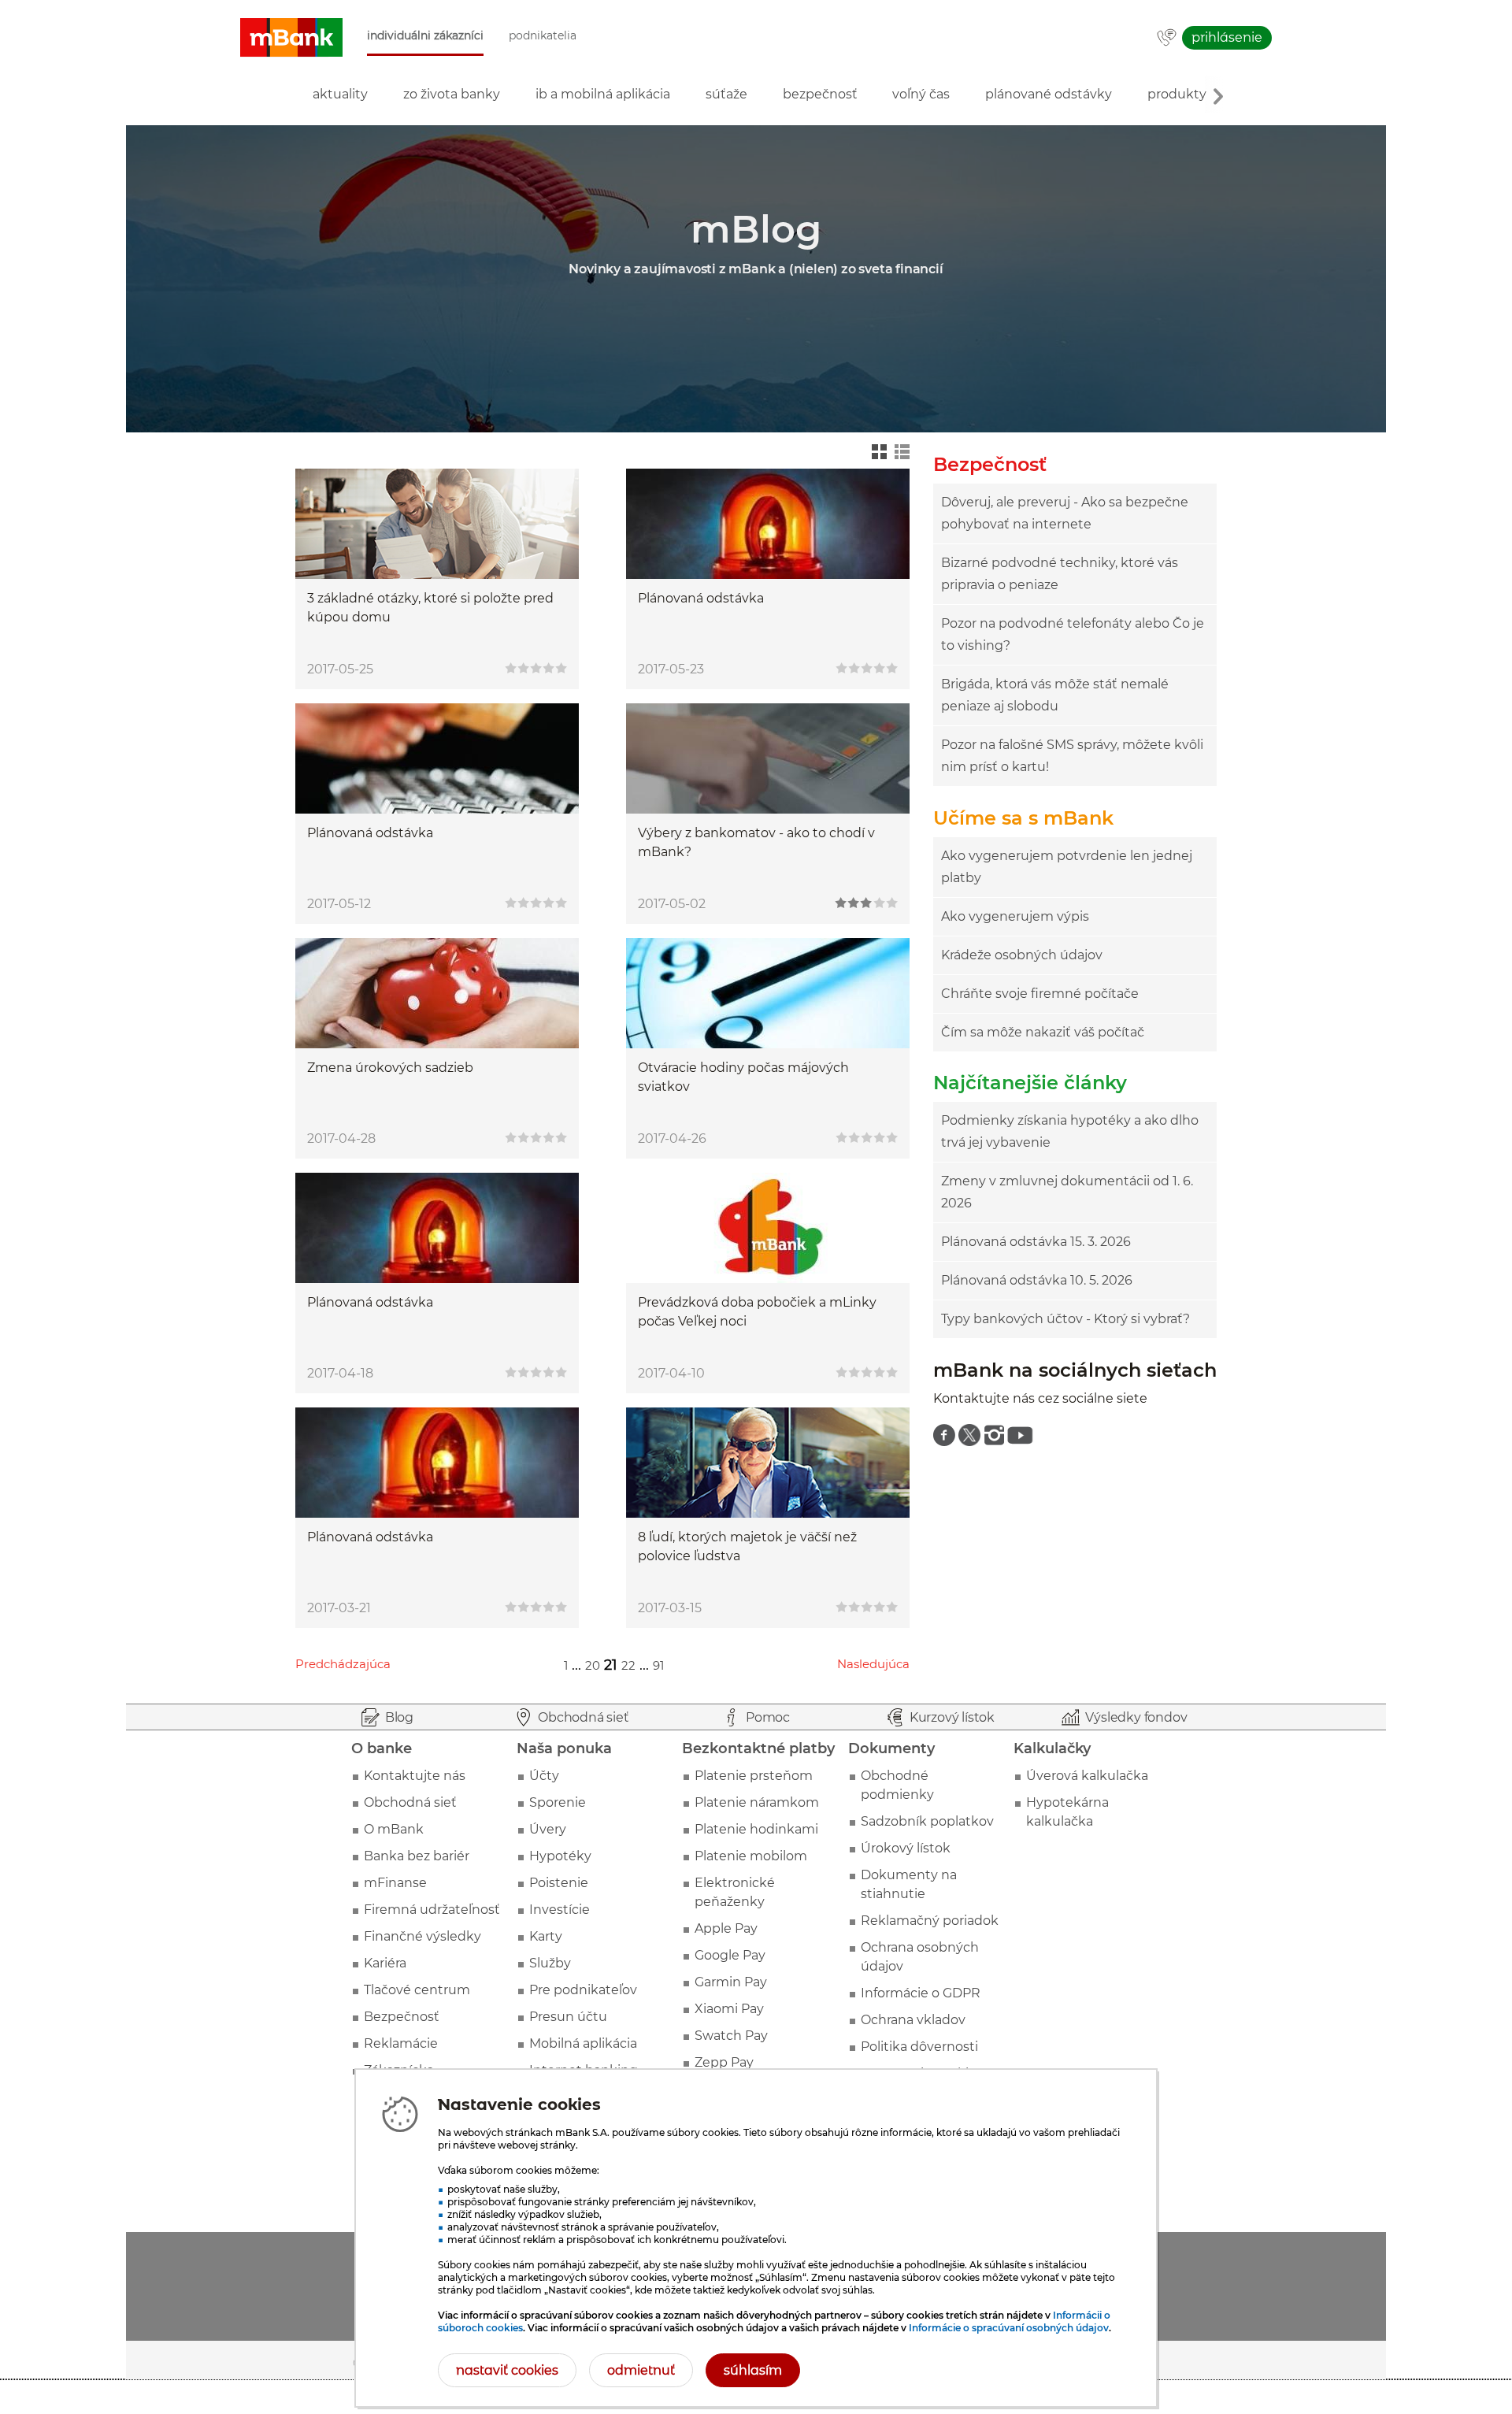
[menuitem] (944, 1435)
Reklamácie (401, 2043)
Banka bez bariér (417, 1856)
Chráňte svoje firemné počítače (1040, 994)
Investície (560, 1910)
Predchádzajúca (343, 1664)
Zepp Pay (724, 2062)
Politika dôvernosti (919, 2047)
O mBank (394, 1829)
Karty (546, 1936)
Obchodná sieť (410, 1802)
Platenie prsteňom (754, 1776)
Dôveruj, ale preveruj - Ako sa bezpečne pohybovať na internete (1065, 513)
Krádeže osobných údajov (1022, 955)
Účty (544, 1776)
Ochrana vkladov (913, 2020)
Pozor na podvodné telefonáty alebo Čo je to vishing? (1073, 634)
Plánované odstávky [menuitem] (1049, 94)
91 (658, 1665)
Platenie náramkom (757, 1802)
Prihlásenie (1227, 37)
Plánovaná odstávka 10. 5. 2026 (1037, 1280)
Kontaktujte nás (415, 1776)
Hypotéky (560, 1856)
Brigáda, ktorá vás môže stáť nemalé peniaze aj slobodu (1055, 695)
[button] (291, 38)
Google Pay (730, 1955)
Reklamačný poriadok (930, 1921)
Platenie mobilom (751, 1856)
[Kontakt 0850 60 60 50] (1167, 39)
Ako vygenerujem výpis (1015, 916)
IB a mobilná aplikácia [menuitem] (603, 94)
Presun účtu (568, 2017)
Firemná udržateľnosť (432, 1910)
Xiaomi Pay (729, 2009)
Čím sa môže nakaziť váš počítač (1043, 1032)
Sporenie (558, 1802)
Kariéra (385, 1963)
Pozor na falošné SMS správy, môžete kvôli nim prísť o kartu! (1072, 756)
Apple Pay (726, 1928)
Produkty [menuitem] (1177, 94)
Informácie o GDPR (921, 1993)
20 (593, 1665)
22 (628, 1665)
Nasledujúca (873, 1664)
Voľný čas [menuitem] (921, 94)
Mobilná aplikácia (583, 2043)
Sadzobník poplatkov (927, 1821)
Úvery (548, 1829)
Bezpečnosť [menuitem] (820, 94)
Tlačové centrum (417, 1990)
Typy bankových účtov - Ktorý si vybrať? (1065, 1319)
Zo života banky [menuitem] (452, 94)
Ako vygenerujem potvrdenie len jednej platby (1067, 867)
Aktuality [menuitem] (340, 94)
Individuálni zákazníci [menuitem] (425, 36)
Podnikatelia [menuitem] (543, 36)
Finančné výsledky (422, 1936)
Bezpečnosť (402, 2017)
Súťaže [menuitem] (726, 94)
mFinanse (395, 1883)
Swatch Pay (731, 2036)
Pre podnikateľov (583, 1990)
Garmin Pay (731, 1982)
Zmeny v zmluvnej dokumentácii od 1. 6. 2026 (1067, 1192)
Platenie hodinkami (756, 1829)
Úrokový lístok (906, 1848)
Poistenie (559, 1883)
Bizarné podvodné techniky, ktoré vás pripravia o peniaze (1060, 574)
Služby (550, 1963)
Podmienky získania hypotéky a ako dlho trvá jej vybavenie (1070, 1131)
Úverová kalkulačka (1087, 1776)
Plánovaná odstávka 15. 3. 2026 (1036, 1242)
